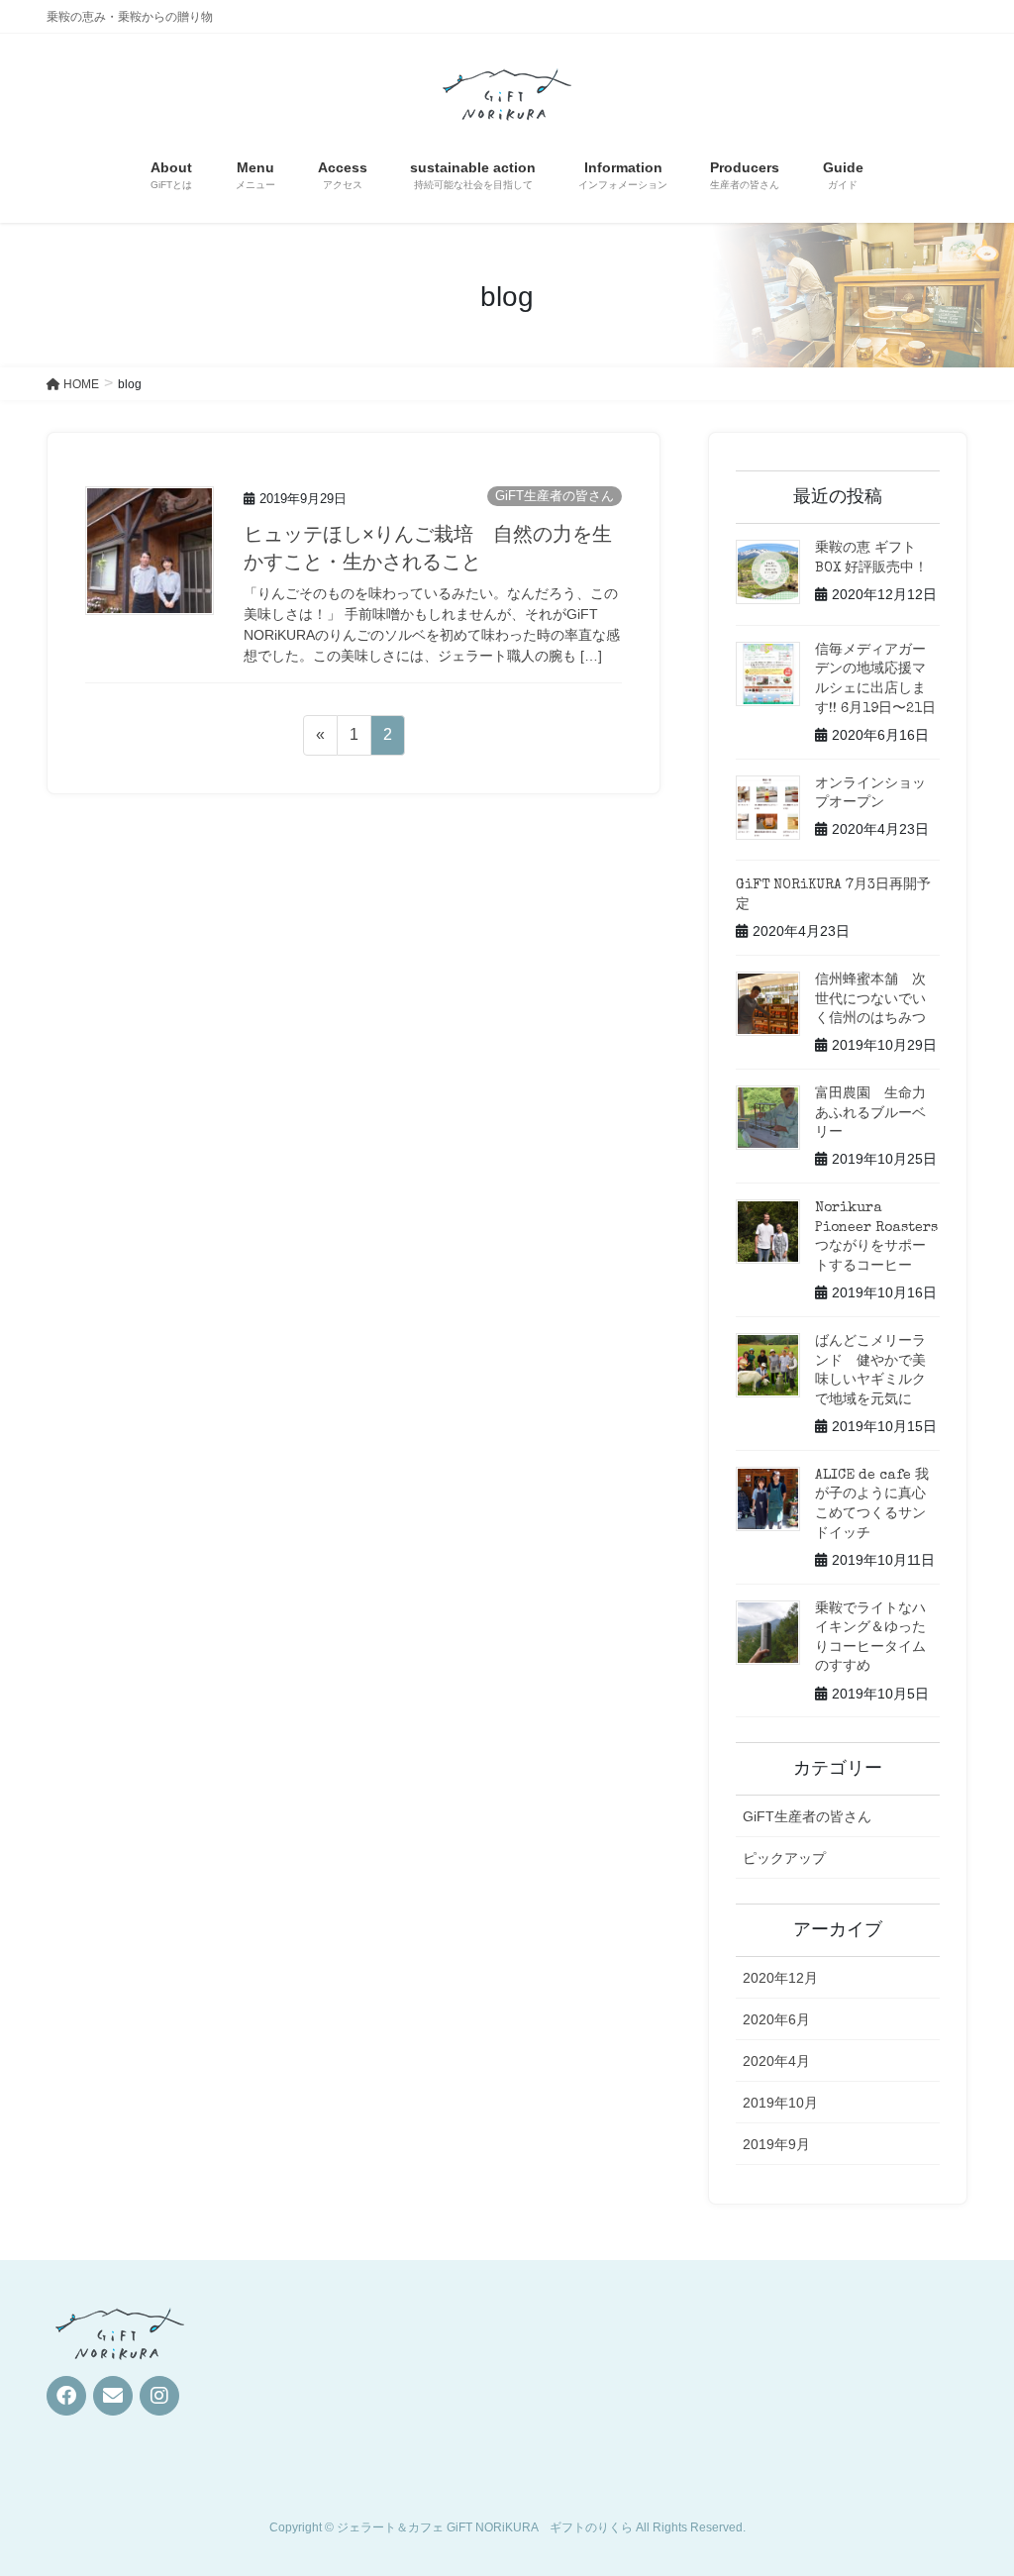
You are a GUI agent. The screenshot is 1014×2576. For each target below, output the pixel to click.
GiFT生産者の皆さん (555, 496)
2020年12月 (780, 1978)
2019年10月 (780, 2103)
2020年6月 (776, 2019)
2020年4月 (776, 2061)
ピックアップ (784, 1858)
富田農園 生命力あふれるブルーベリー (870, 1114)
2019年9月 (776, 2144)
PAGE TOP (971, 2481)
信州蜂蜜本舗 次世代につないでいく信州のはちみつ (870, 1000)
